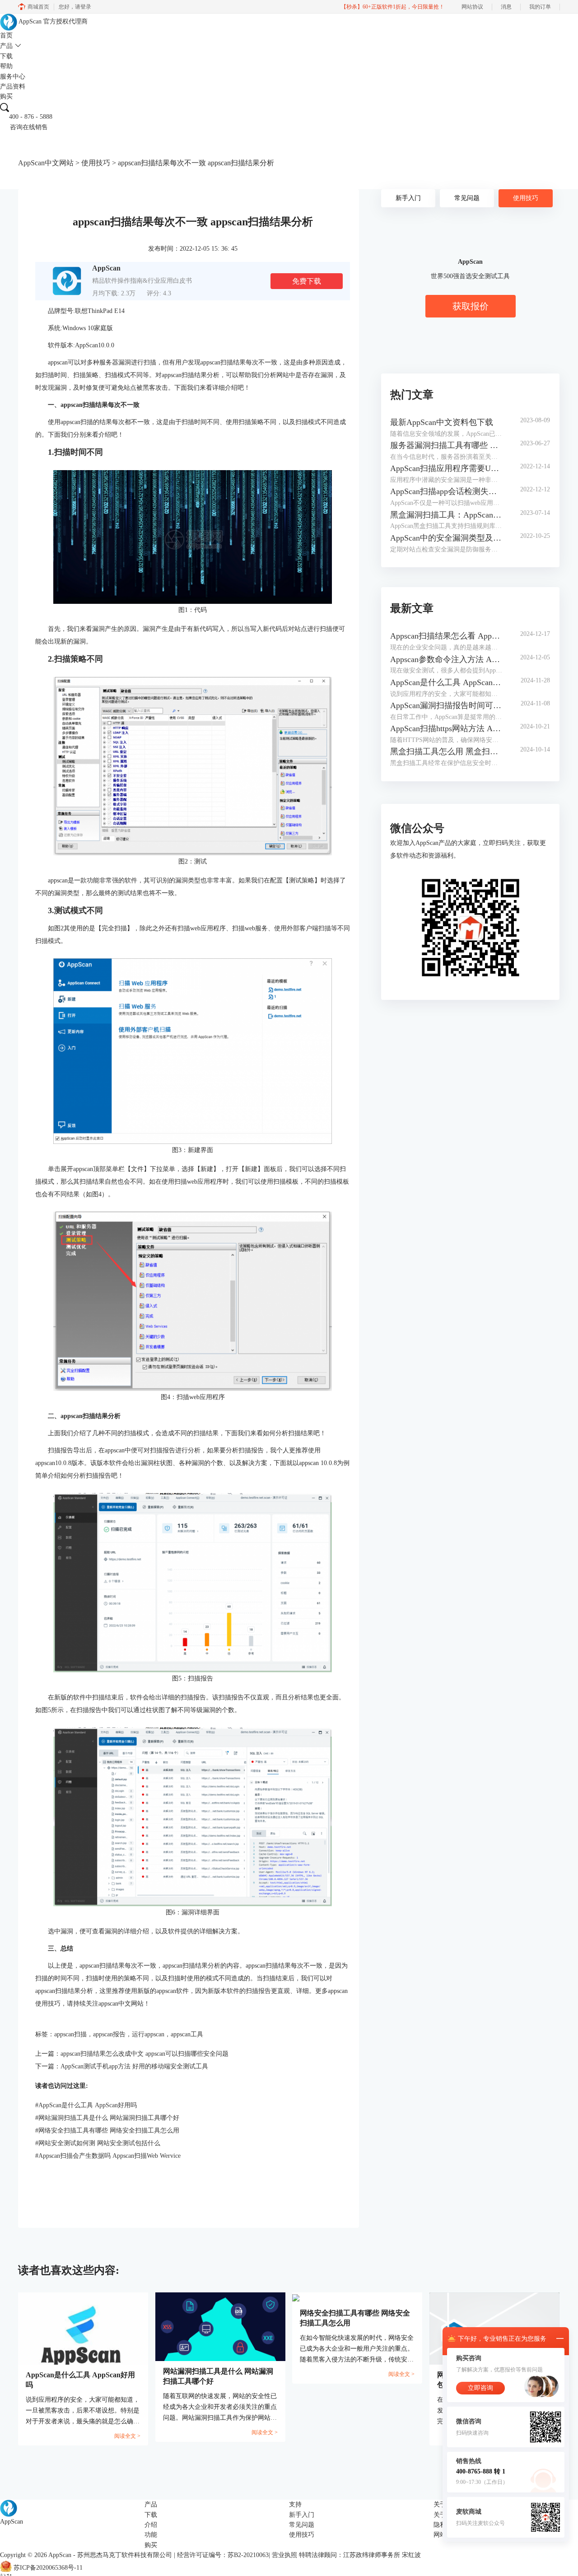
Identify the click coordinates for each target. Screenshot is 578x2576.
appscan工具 (187, 2034)
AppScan (60, 2555)
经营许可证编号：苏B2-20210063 (223, 2555)
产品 (6, 46)
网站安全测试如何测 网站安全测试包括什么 (98, 2143)
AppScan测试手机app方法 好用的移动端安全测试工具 (134, 2066)
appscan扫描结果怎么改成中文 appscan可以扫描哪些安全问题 (144, 2054)
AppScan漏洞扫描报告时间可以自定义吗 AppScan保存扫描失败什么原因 (446, 705)
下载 (6, 56)
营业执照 (284, 2555)
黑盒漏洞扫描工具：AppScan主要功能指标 (446, 515)
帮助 (6, 66)
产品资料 (13, 86)
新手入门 (408, 198)
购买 (6, 96)
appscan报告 (109, 2034)
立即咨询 (480, 2388)
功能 (151, 2535)
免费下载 (307, 281)
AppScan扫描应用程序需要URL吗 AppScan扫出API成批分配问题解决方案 (446, 468)
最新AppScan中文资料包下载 (442, 422)
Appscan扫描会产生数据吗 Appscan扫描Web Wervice (108, 2156)
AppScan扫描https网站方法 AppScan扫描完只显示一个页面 (446, 728)
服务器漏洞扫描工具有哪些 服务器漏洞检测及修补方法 (446, 445)
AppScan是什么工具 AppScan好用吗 (86, 2105)
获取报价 (471, 306)
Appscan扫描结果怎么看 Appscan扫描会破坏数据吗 (446, 636)
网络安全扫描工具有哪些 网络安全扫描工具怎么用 (107, 2130)
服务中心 (13, 77)
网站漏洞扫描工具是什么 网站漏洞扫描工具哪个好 (107, 2118)
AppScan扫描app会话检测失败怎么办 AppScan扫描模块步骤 (446, 491)
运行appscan (148, 2034)
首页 (6, 35)
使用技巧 (96, 163)
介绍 (151, 2525)
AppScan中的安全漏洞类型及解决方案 (446, 538)
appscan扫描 (70, 2034)
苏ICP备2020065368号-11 (48, 2568)
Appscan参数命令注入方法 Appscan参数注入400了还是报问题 (446, 659)
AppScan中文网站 (46, 163)
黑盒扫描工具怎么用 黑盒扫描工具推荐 (446, 751)
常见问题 (467, 198)
